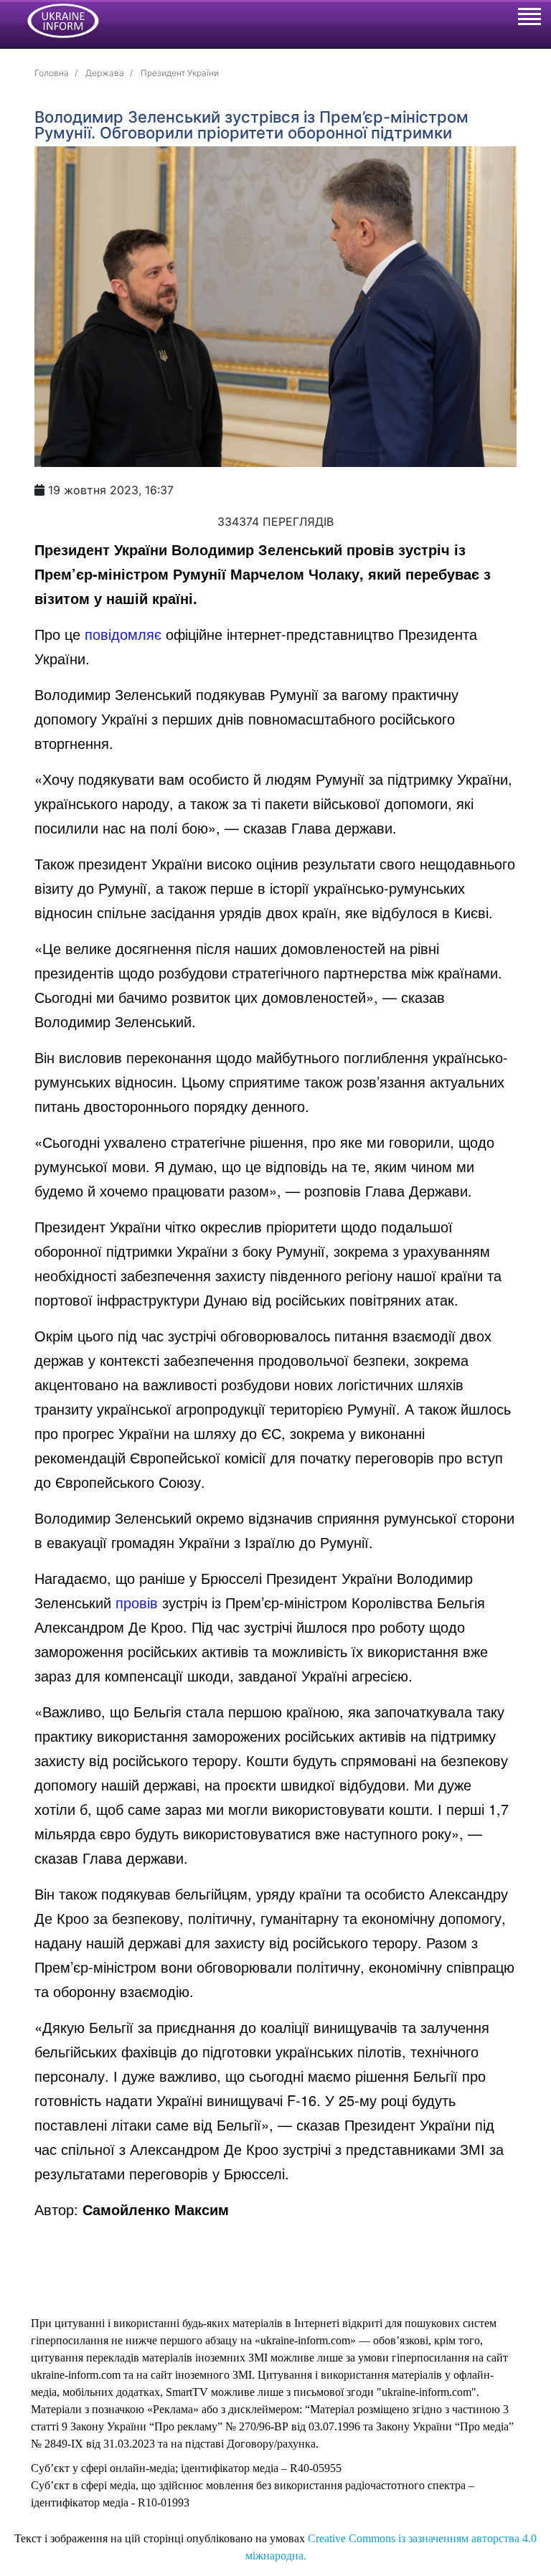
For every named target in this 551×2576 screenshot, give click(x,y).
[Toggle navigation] (529, 19)
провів (137, 1602)
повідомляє (123, 634)
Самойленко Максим (156, 2209)
